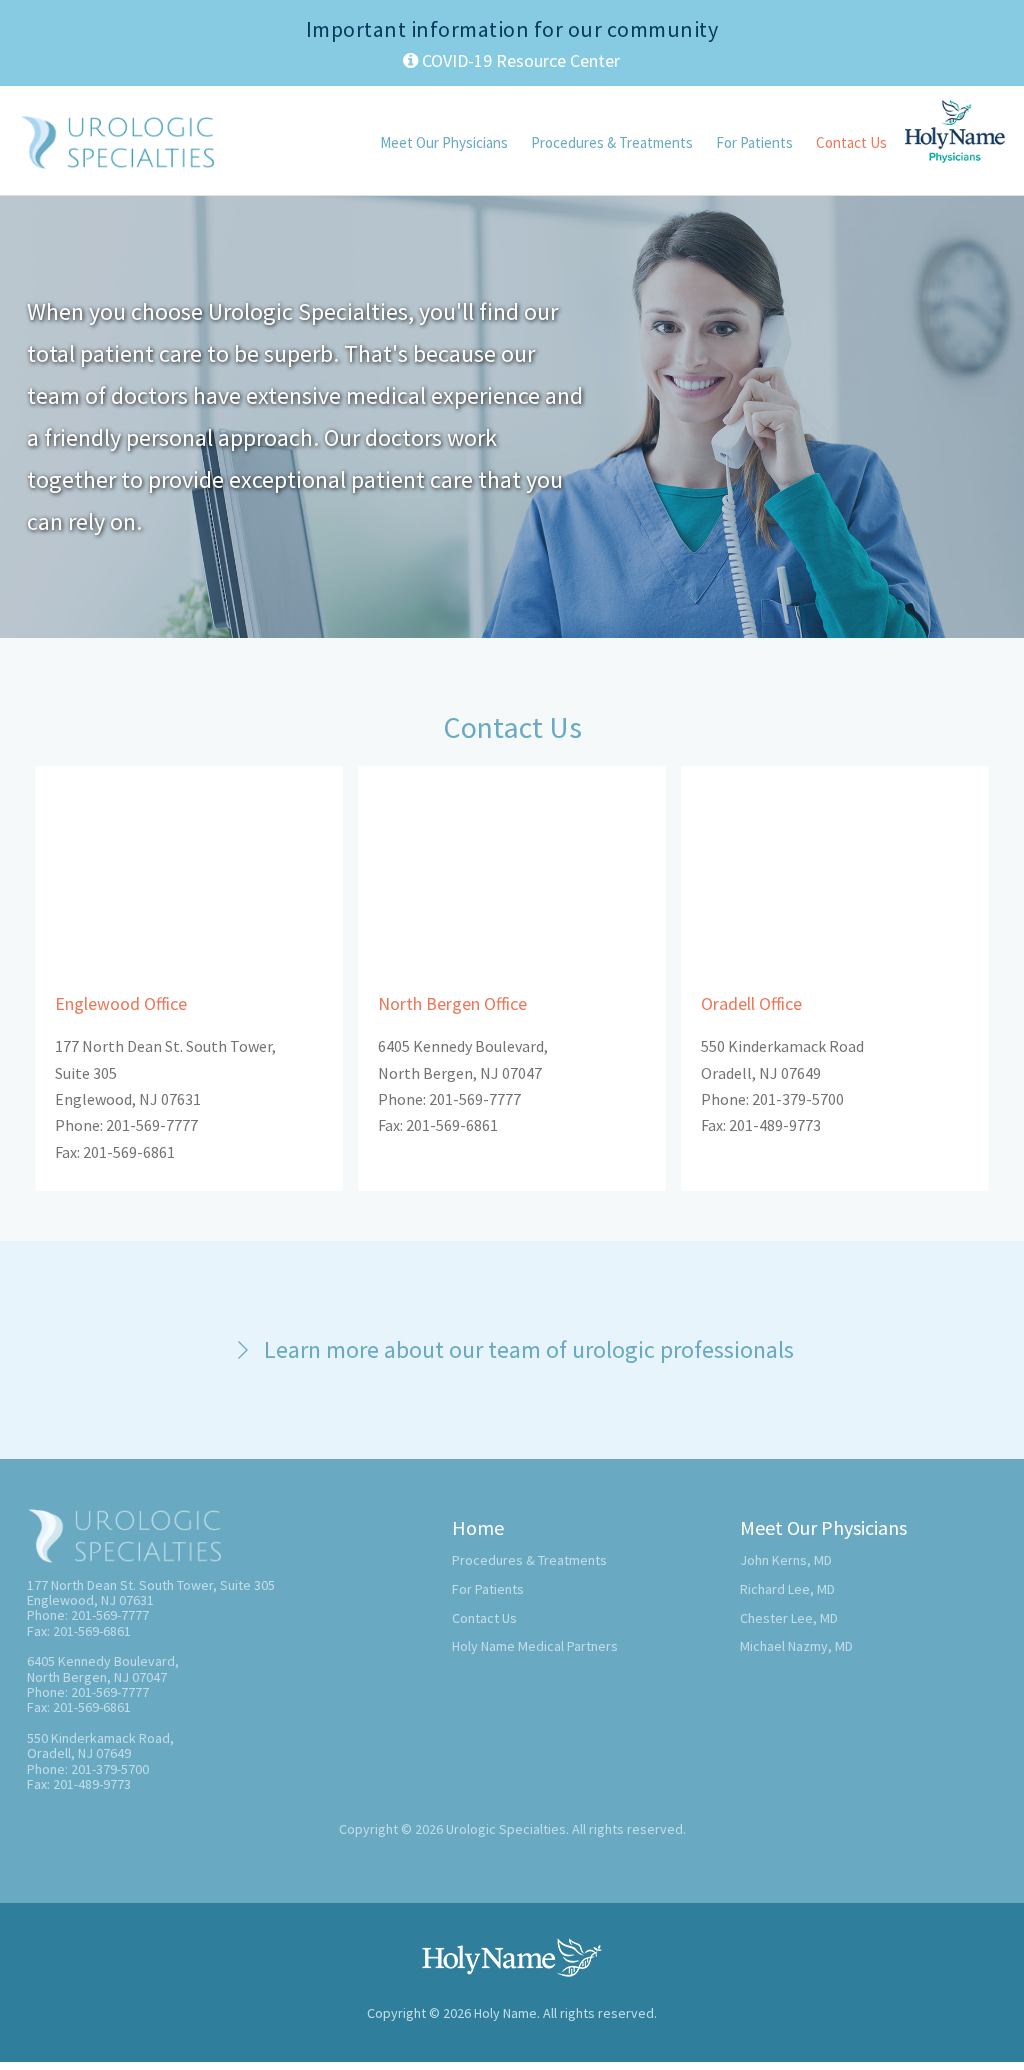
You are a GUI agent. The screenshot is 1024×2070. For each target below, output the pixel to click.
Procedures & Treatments (612, 142)
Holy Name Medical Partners (535, 1646)
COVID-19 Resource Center (519, 60)
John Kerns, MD (786, 1560)
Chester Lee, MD (789, 1618)
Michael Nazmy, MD (796, 1646)
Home (478, 1527)
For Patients (754, 142)
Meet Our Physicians (444, 142)
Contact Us (851, 142)
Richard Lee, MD (787, 1589)
